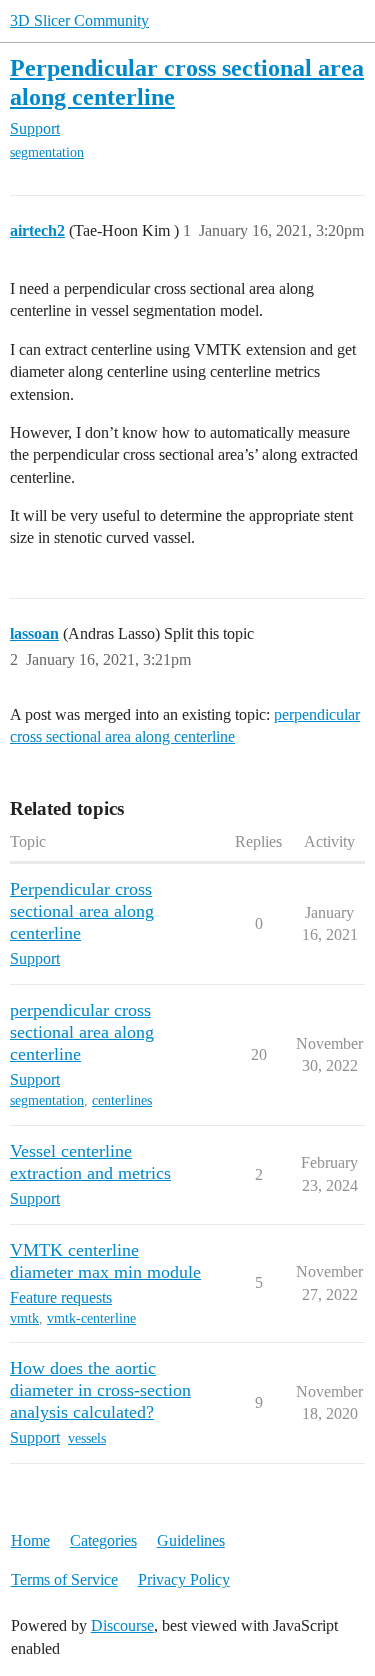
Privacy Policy (184, 1579)
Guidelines (191, 1540)
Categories (103, 1540)
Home (30, 1540)
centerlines (122, 1100)
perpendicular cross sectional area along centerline (82, 1032)
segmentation (47, 152)
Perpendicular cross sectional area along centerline (82, 911)
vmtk (24, 1318)
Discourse (122, 1625)
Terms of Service (64, 1579)
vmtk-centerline (91, 1318)
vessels (87, 1438)
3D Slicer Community (79, 20)
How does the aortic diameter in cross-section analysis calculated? (100, 1390)
